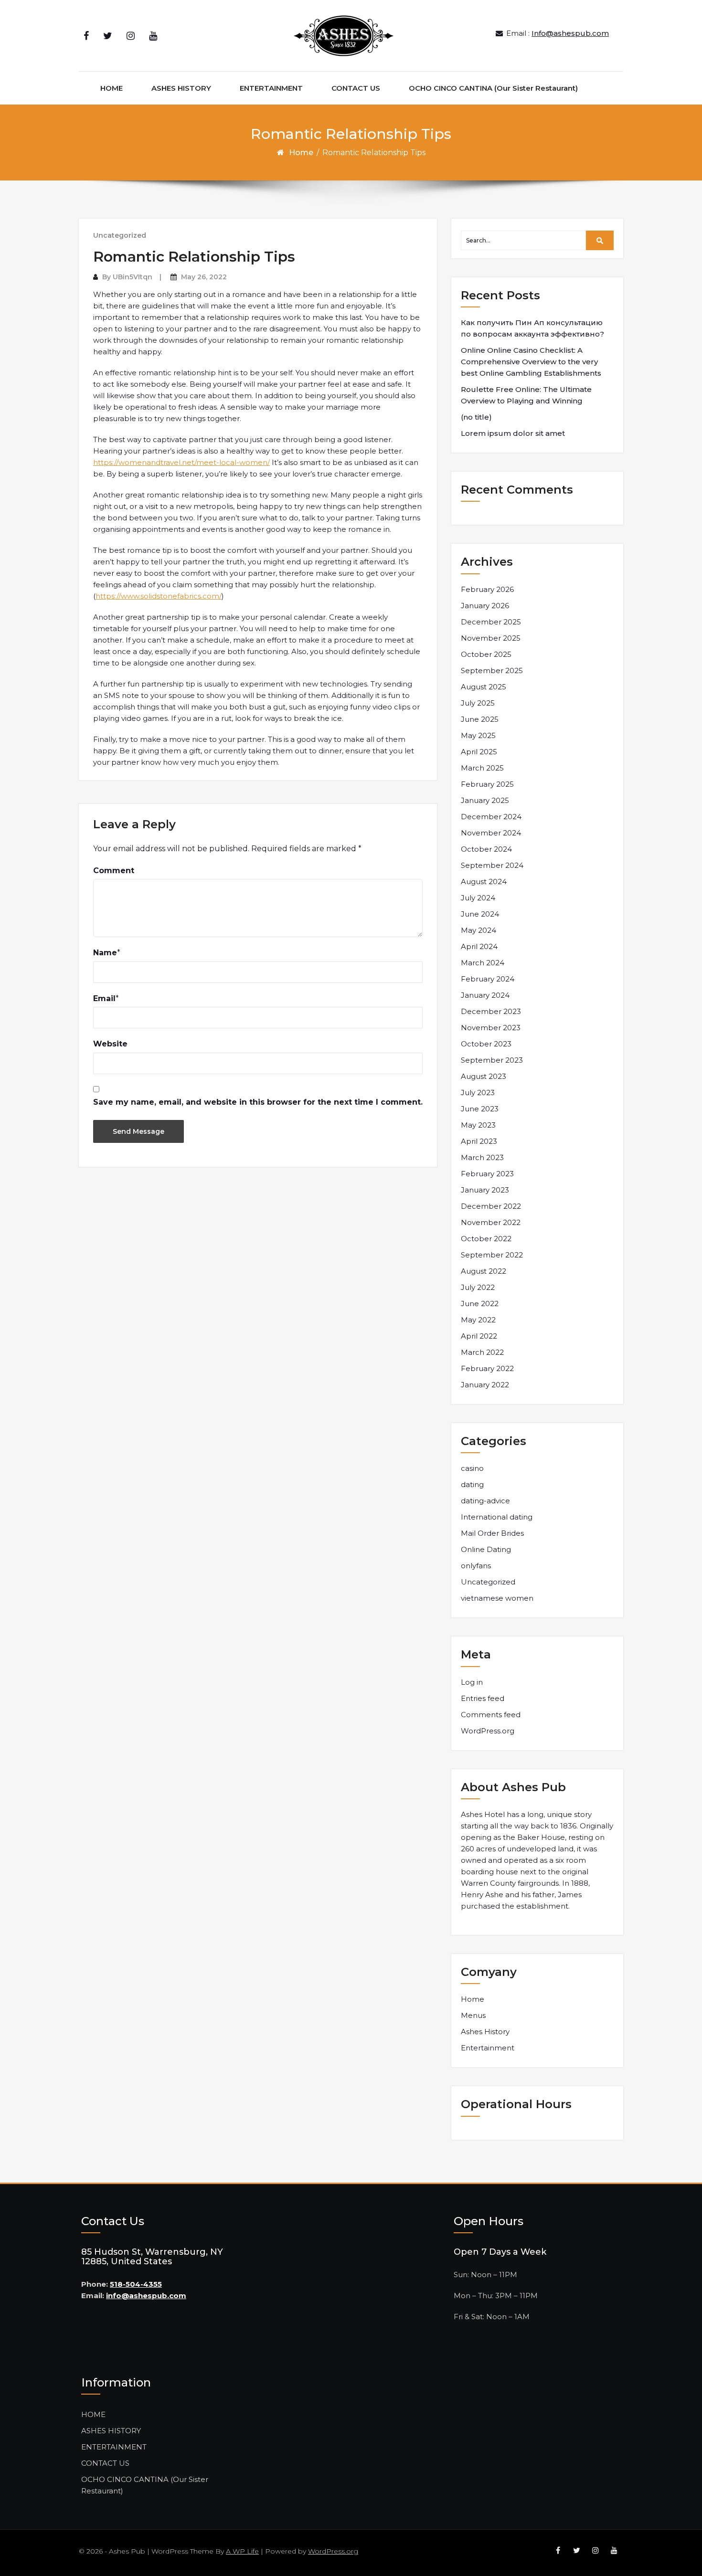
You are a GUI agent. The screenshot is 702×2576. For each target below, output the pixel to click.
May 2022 (478, 1320)
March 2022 (482, 1352)
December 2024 (491, 817)
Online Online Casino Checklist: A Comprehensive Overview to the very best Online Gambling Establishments (531, 362)
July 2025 (478, 703)
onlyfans (476, 1566)
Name (105, 953)
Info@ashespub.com (570, 33)
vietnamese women (497, 1598)
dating (472, 1484)
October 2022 (486, 1239)
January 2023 (485, 1190)
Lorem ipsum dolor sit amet (513, 433)
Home (301, 153)
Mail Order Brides (492, 1533)
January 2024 (485, 995)
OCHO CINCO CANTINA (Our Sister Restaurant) (493, 88)
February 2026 (487, 589)
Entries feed (483, 1698)
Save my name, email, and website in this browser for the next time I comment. (258, 1102)
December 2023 (491, 1011)
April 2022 (479, 1336)
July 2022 (478, 1287)
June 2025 (480, 719)
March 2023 (482, 1157)
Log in (472, 1682)
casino (472, 1468)
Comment (114, 871)
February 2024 (488, 979)
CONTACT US (356, 88)
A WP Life (242, 2551)
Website (110, 1044)
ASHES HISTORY (181, 88)
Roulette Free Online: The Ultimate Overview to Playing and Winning (526, 395)
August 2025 (484, 687)
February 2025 (487, 784)
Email (104, 998)
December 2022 (491, 1206)
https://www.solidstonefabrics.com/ (159, 596)
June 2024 (480, 914)
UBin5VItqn (133, 277)
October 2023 (486, 1044)
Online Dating (486, 1549)
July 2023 (478, 1093)
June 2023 (480, 1109)
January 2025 (485, 800)
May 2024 (479, 930)
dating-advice (485, 1501)
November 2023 (491, 1028)
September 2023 (492, 1060)
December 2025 (491, 622)
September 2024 (492, 865)
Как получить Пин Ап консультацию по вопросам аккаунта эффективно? (532, 328)
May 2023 (478, 1125)
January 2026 (485, 606)
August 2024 (484, 882)
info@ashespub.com (146, 2296)
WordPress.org (488, 1731)
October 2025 (486, 654)
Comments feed (491, 1715)
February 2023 (487, 1174)
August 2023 (484, 1076)
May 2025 (478, 735)
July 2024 (478, 898)
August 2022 (484, 1271)
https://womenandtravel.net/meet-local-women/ (181, 462)
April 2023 (479, 1141)
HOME (112, 88)
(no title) (476, 417)
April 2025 (479, 752)
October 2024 (486, 849)
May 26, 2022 (204, 277)
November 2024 (491, 833)
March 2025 (482, 768)
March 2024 (483, 963)
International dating (497, 1517)
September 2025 (492, 670)
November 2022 (491, 1222)
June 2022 (480, 1304)
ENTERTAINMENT (271, 88)
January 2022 (485, 1385)
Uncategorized (120, 235)
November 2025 (491, 638)
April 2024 (479, 946)
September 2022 (492, 1255)
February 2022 (487, 1368)
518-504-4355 (136, 2284)
